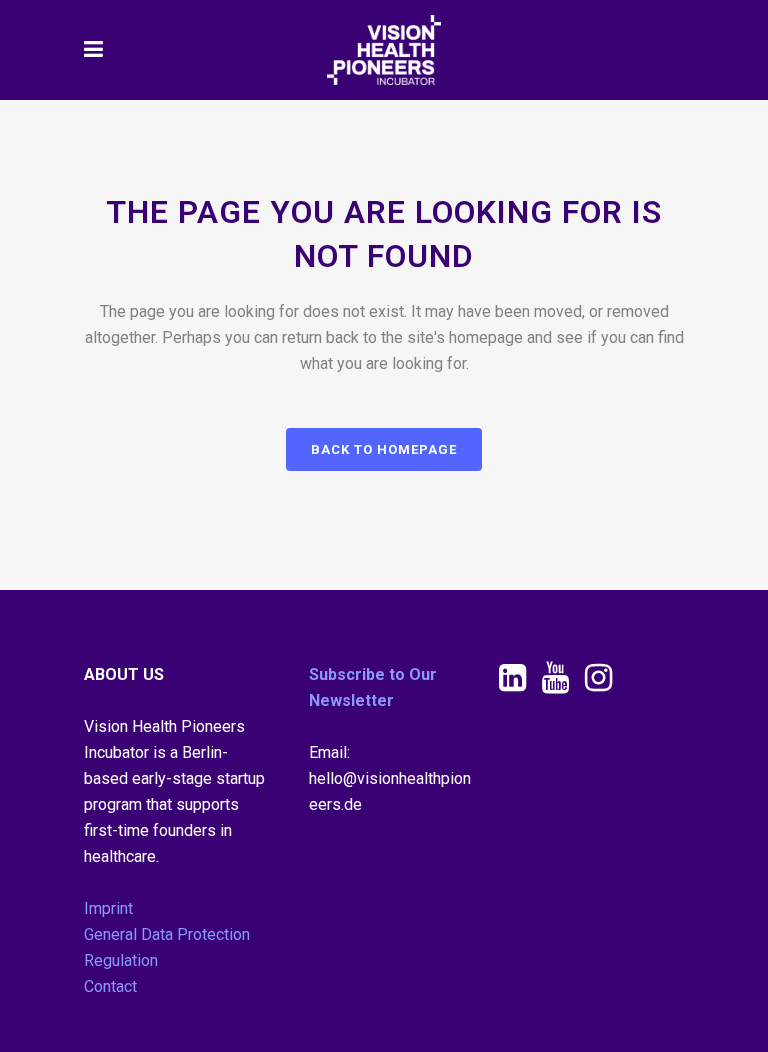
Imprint (108, 908)
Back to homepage (384, 449)
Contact (110, 986)
